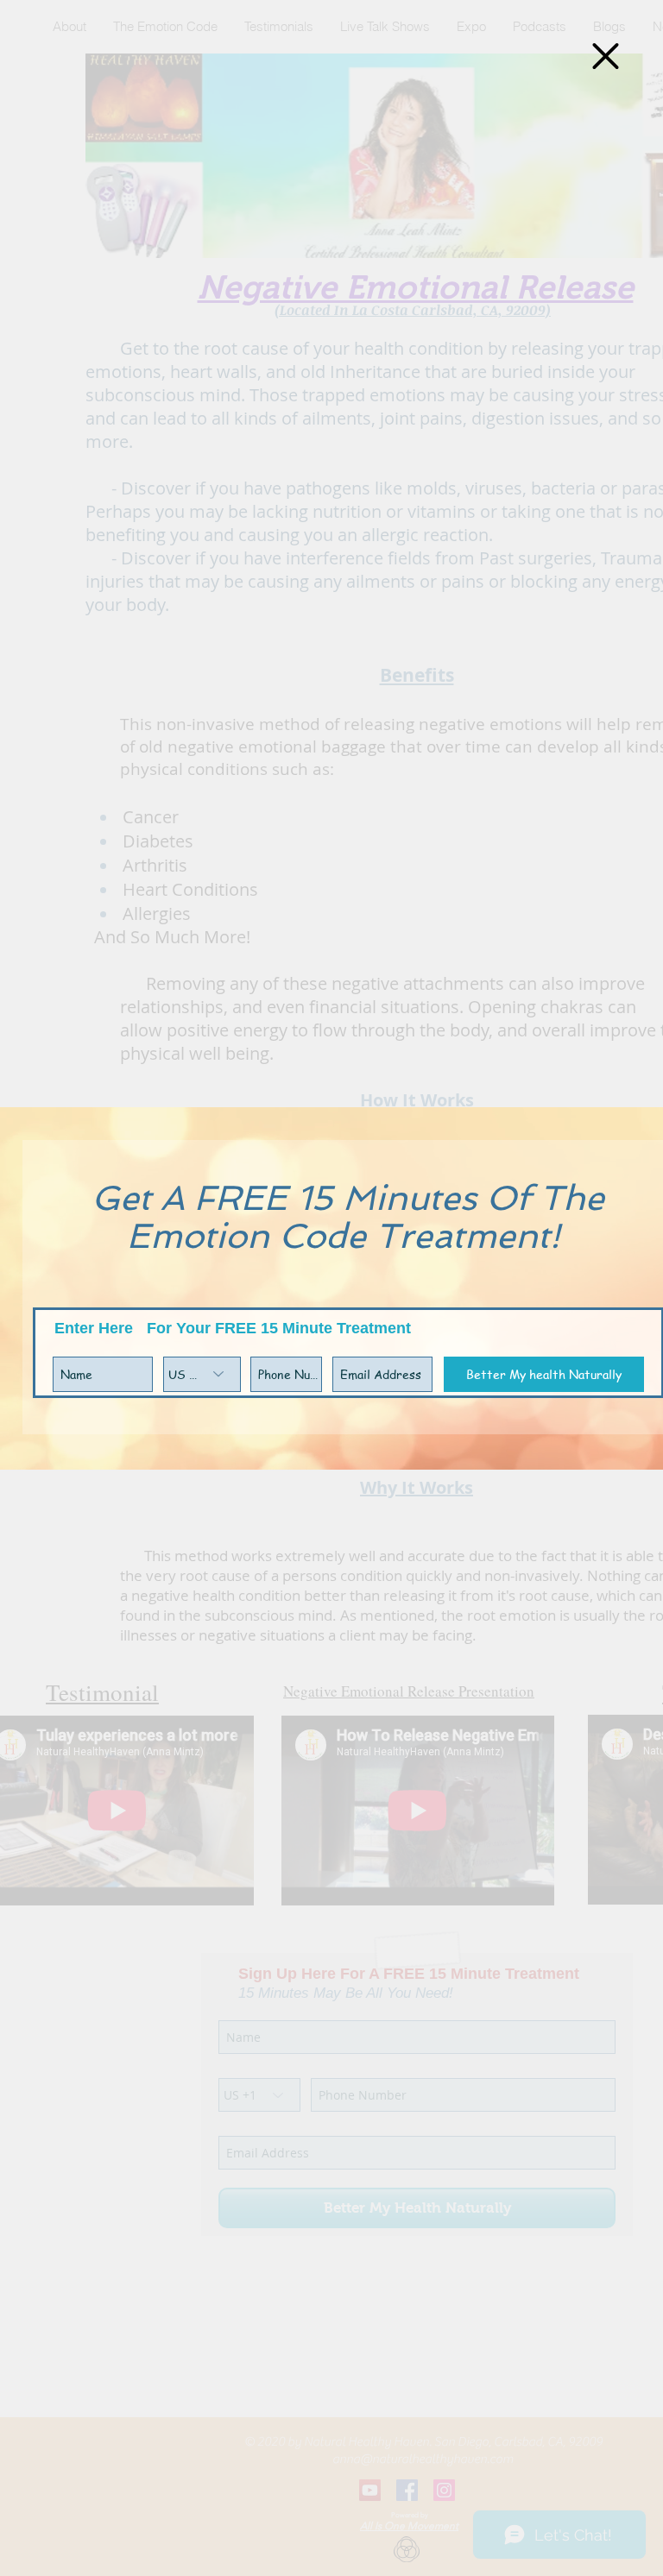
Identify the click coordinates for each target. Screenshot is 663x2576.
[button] (606, 56)
